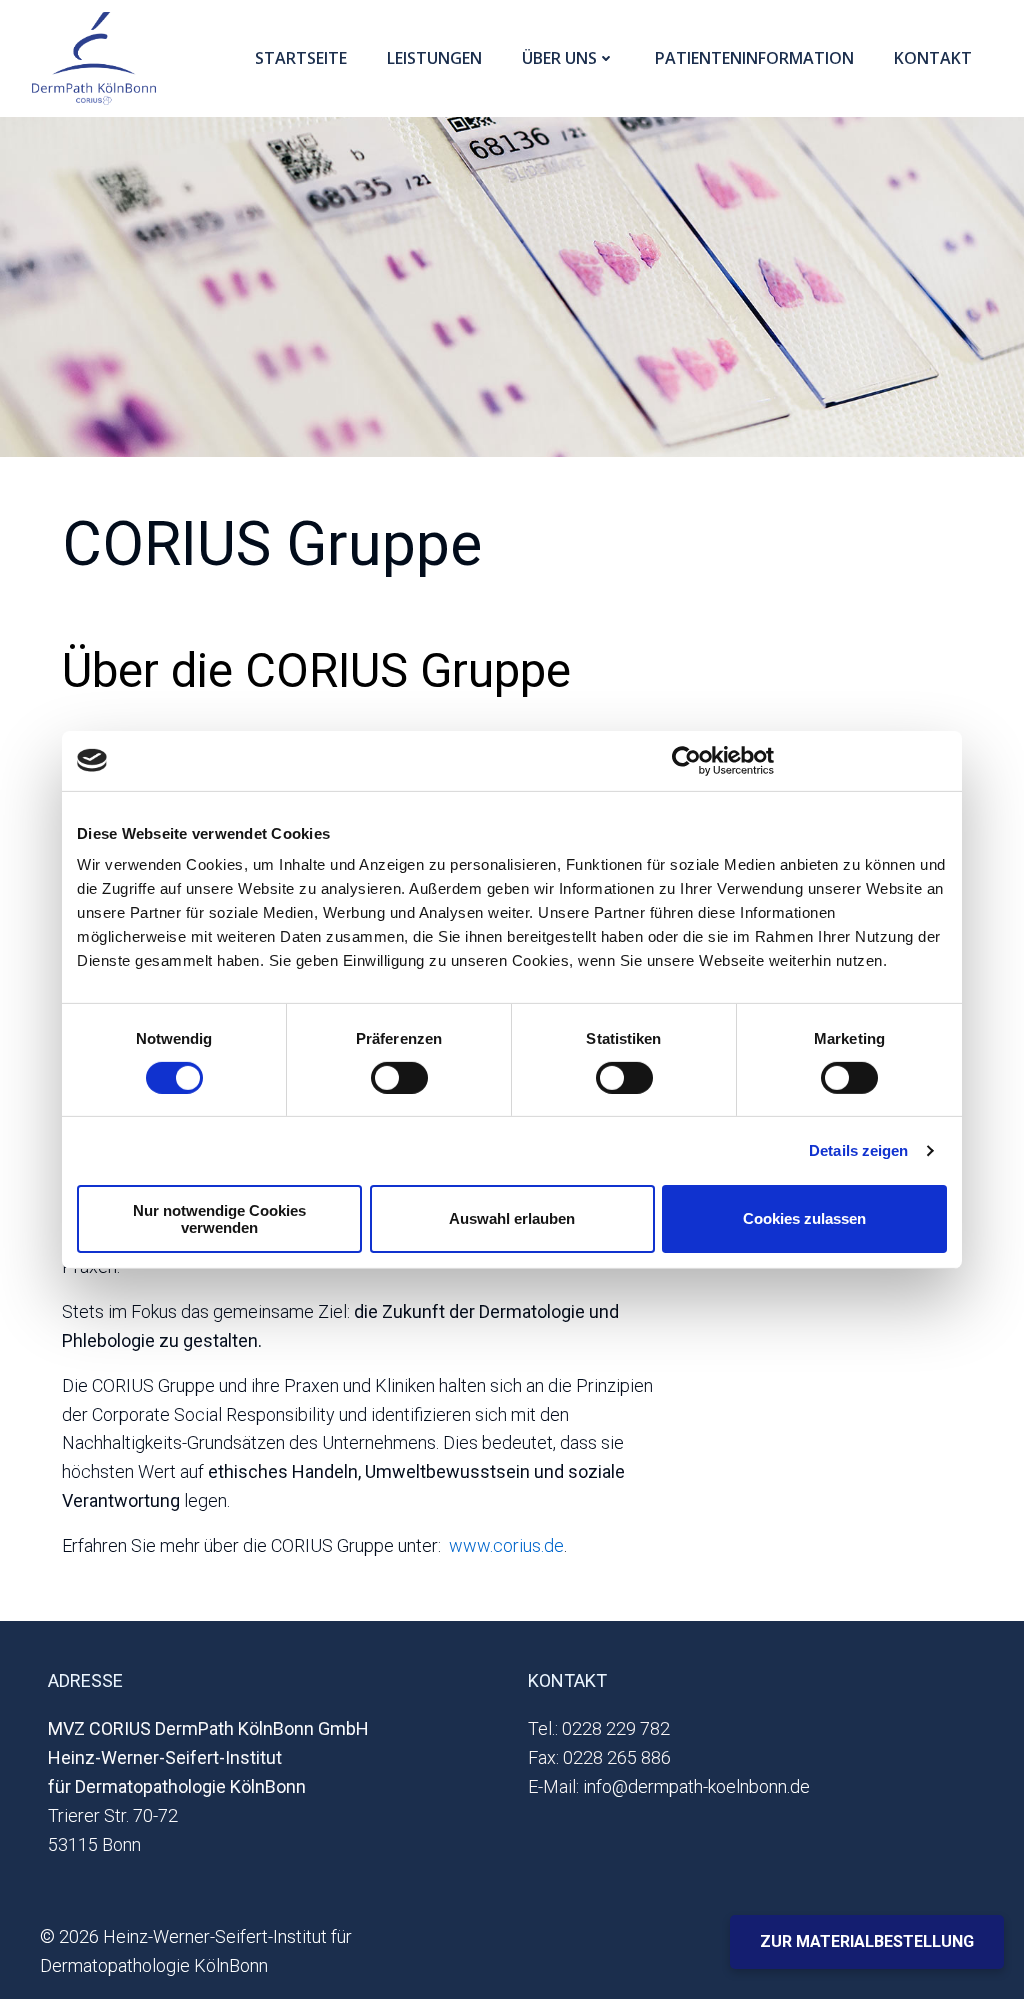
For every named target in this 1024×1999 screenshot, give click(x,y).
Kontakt (933, 58)
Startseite (301, 58)
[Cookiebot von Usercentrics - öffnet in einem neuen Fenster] (686, 760)
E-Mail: (553, 1786)
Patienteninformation (754, 58)
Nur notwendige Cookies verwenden (219, 1219)
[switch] (399, 1075)
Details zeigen (858, 1150)
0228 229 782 (616, 1728)
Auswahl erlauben (512, 1218)
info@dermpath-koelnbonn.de (696, 1786)
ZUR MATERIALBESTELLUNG (867, 1941)
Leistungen (434, 58)
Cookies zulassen (804, 1218)
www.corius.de (506, 1545)
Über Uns (559, 58)
